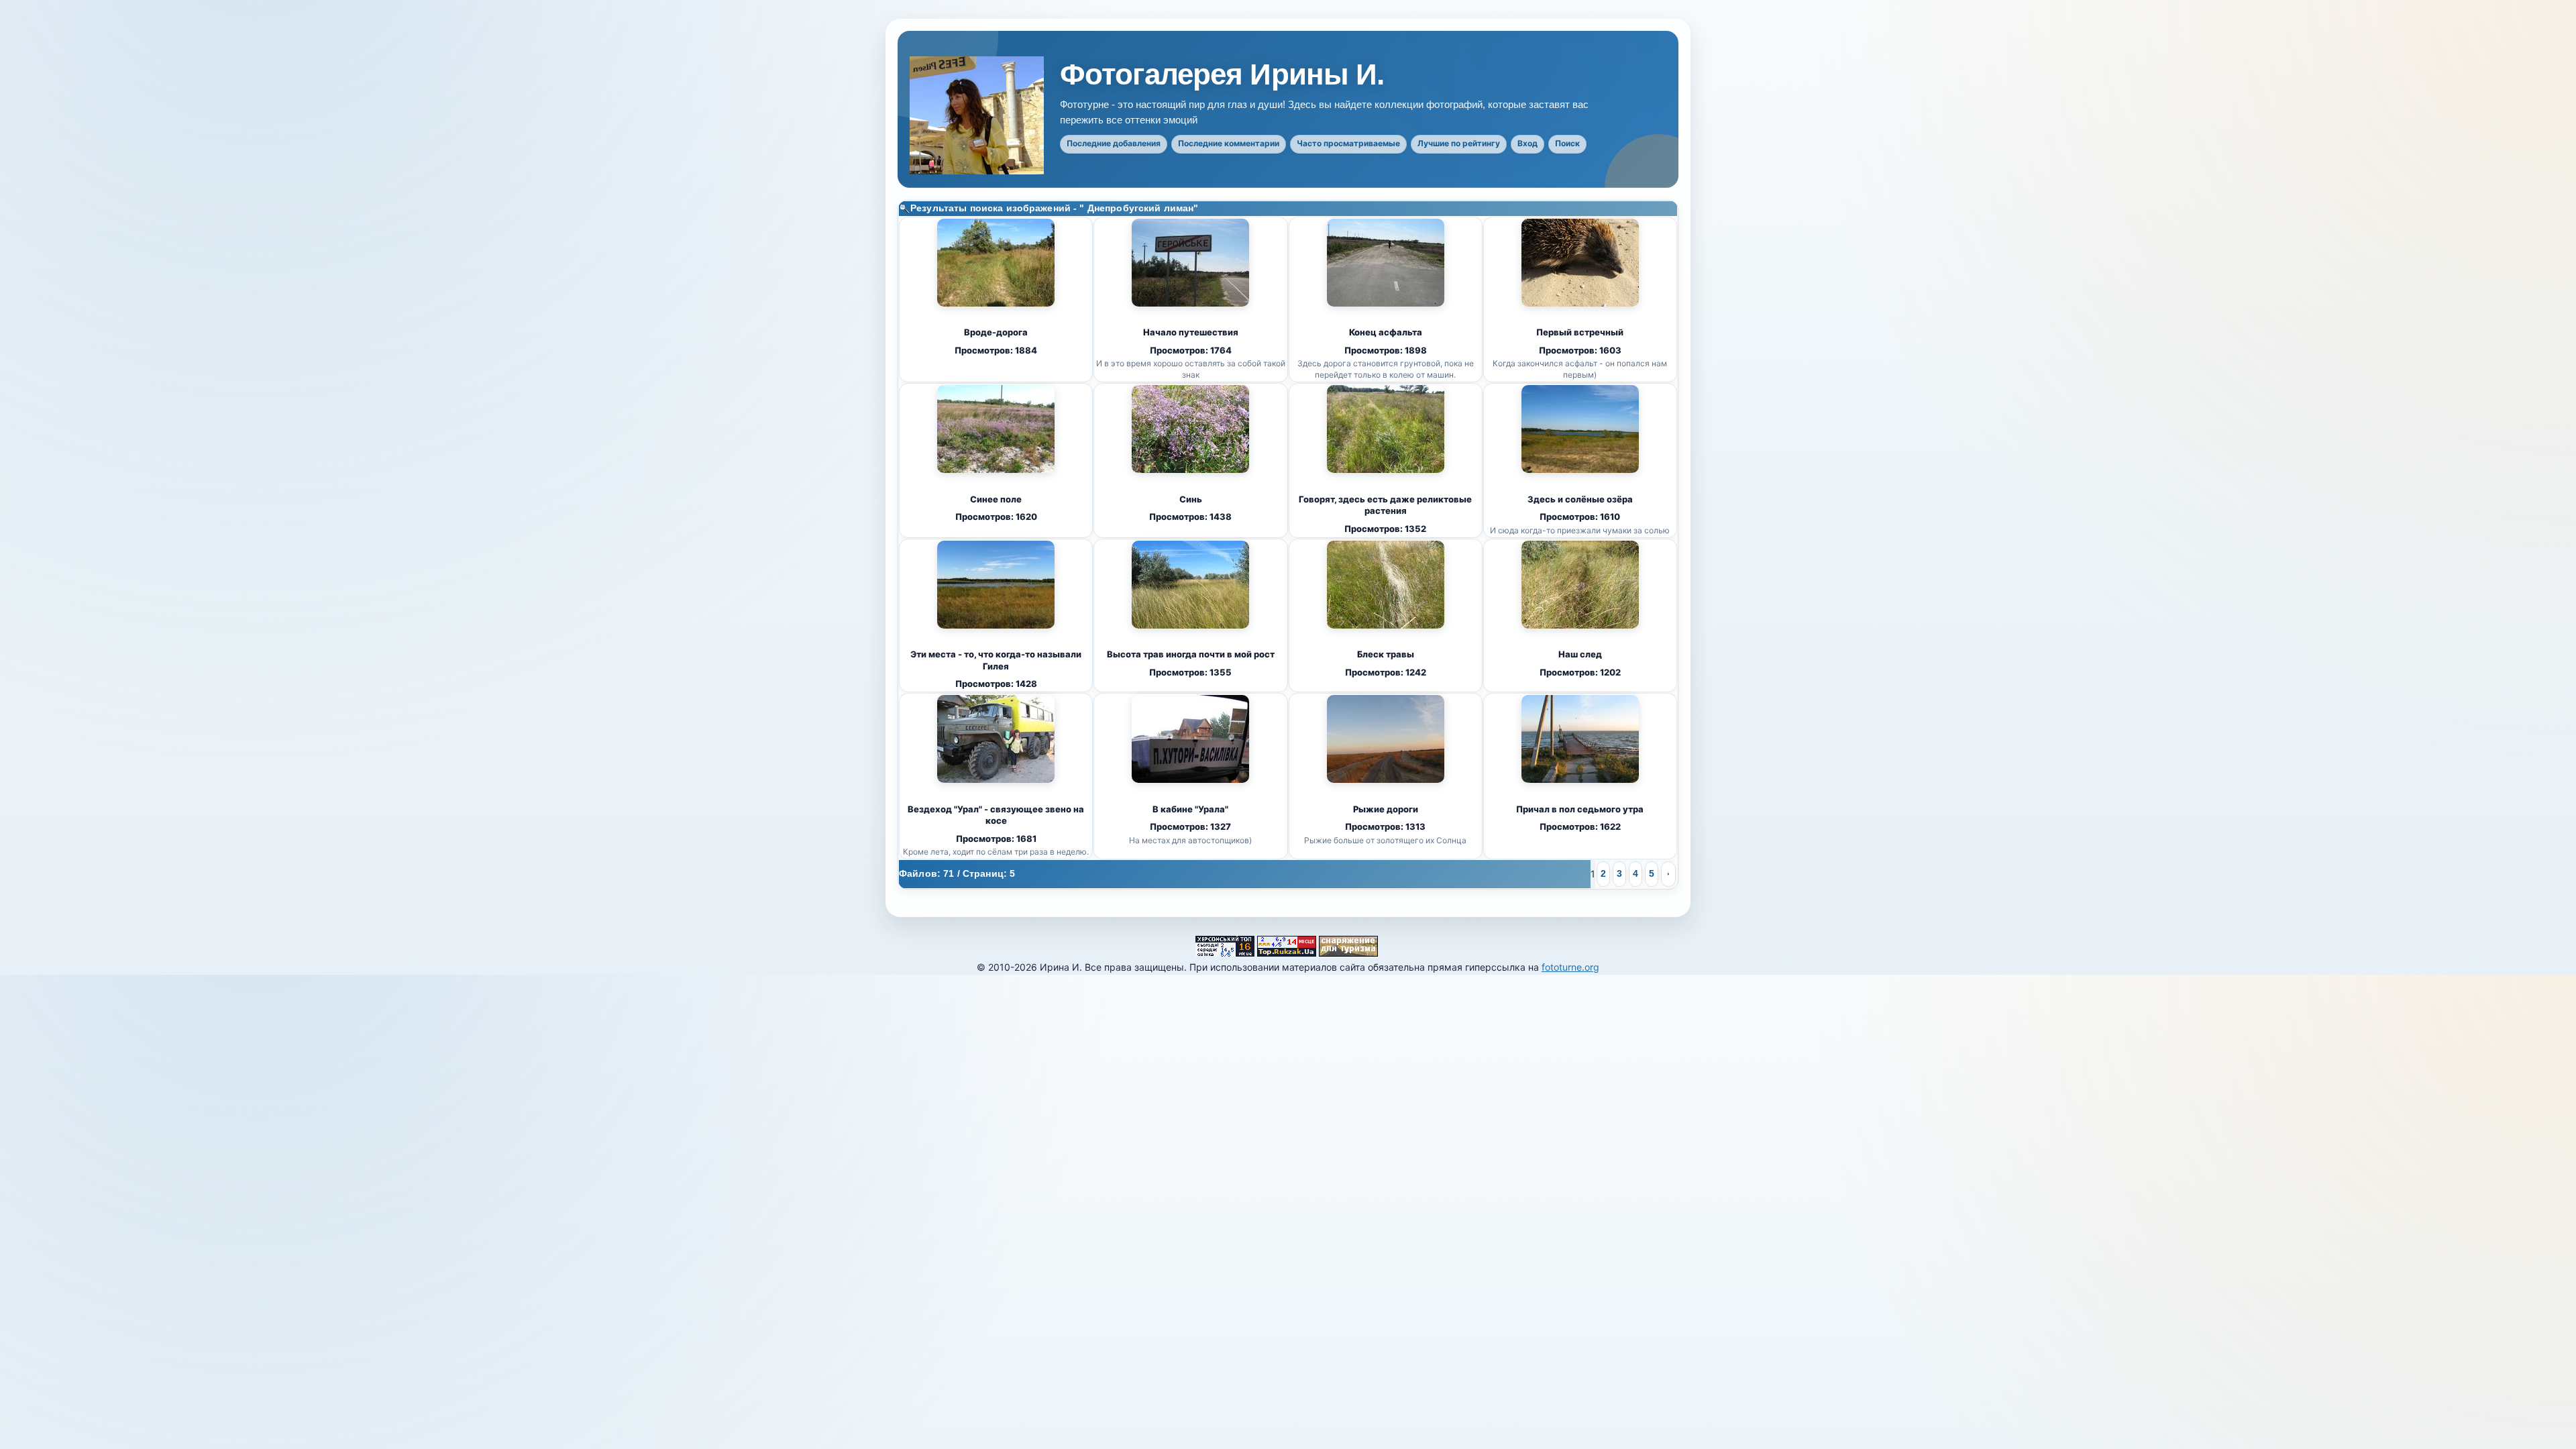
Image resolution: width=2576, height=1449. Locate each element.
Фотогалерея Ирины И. (1222, 74)
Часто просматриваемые (1348, 143)
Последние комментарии (1229, 143)
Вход (1527, 143)
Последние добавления (1114, 143)
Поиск (1567, 143)
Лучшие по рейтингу (1459, 143)
